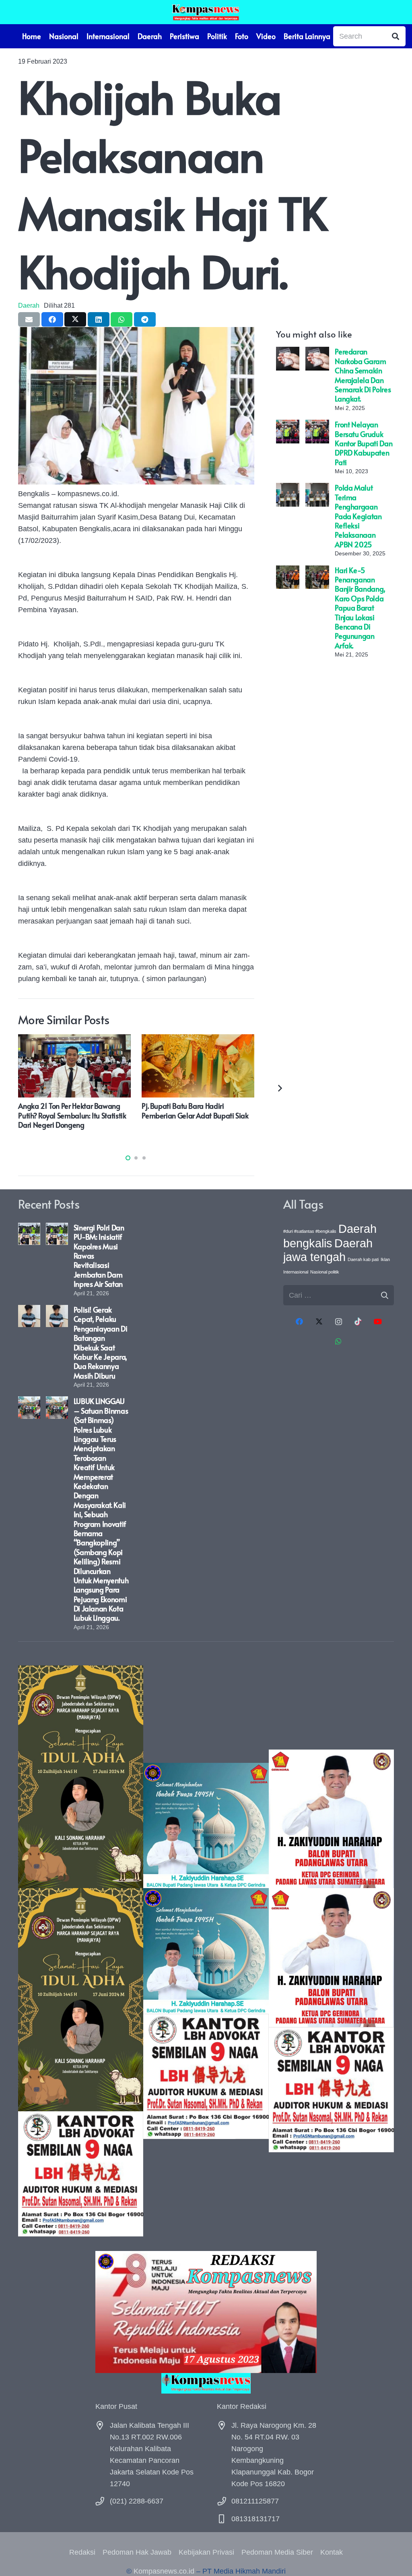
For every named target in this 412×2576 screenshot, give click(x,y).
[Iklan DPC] (331, 1951)
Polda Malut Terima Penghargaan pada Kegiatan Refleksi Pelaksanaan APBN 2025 (358, 516)
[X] (319, 1322)
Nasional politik (325, 1272)
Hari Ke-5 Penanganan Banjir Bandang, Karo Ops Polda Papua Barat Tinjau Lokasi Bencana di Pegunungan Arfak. (360, 608)
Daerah (29, 305)
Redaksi (82, 2552)
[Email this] (29, 319)
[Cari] (396, 36)
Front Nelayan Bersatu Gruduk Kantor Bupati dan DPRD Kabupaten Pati (364, 443)
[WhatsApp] (339, 1341)
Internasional (296, 1272)
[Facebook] (300, 1322)
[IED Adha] (81, 1951)
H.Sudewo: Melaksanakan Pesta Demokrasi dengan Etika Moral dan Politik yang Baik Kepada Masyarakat (164, 1120)
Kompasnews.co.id (164, 2571)
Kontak (332, 2552)
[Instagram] (339, 1322)
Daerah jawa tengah (328, 1250)
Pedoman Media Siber (277, 2552)
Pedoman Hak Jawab (137, 2552)
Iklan (385, 1259)
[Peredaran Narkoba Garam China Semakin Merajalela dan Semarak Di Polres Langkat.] (288, 352)
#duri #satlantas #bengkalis (310, 1231)
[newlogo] (206, 2383)
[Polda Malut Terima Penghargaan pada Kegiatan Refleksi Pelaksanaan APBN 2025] (288, 489)
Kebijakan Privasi (206, 2552)
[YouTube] (378, 1322)
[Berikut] (279, 1088)
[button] (128, 1158)
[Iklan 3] (206, 1951)
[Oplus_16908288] (206, 12)
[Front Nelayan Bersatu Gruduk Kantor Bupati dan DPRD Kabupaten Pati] (288, 425)
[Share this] (52, 319)
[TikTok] (358, 1322)
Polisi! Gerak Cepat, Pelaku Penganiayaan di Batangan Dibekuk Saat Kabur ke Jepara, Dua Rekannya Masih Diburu (101, 1343)
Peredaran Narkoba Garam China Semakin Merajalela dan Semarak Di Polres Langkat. (363, 375)
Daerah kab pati (363, 1259)
